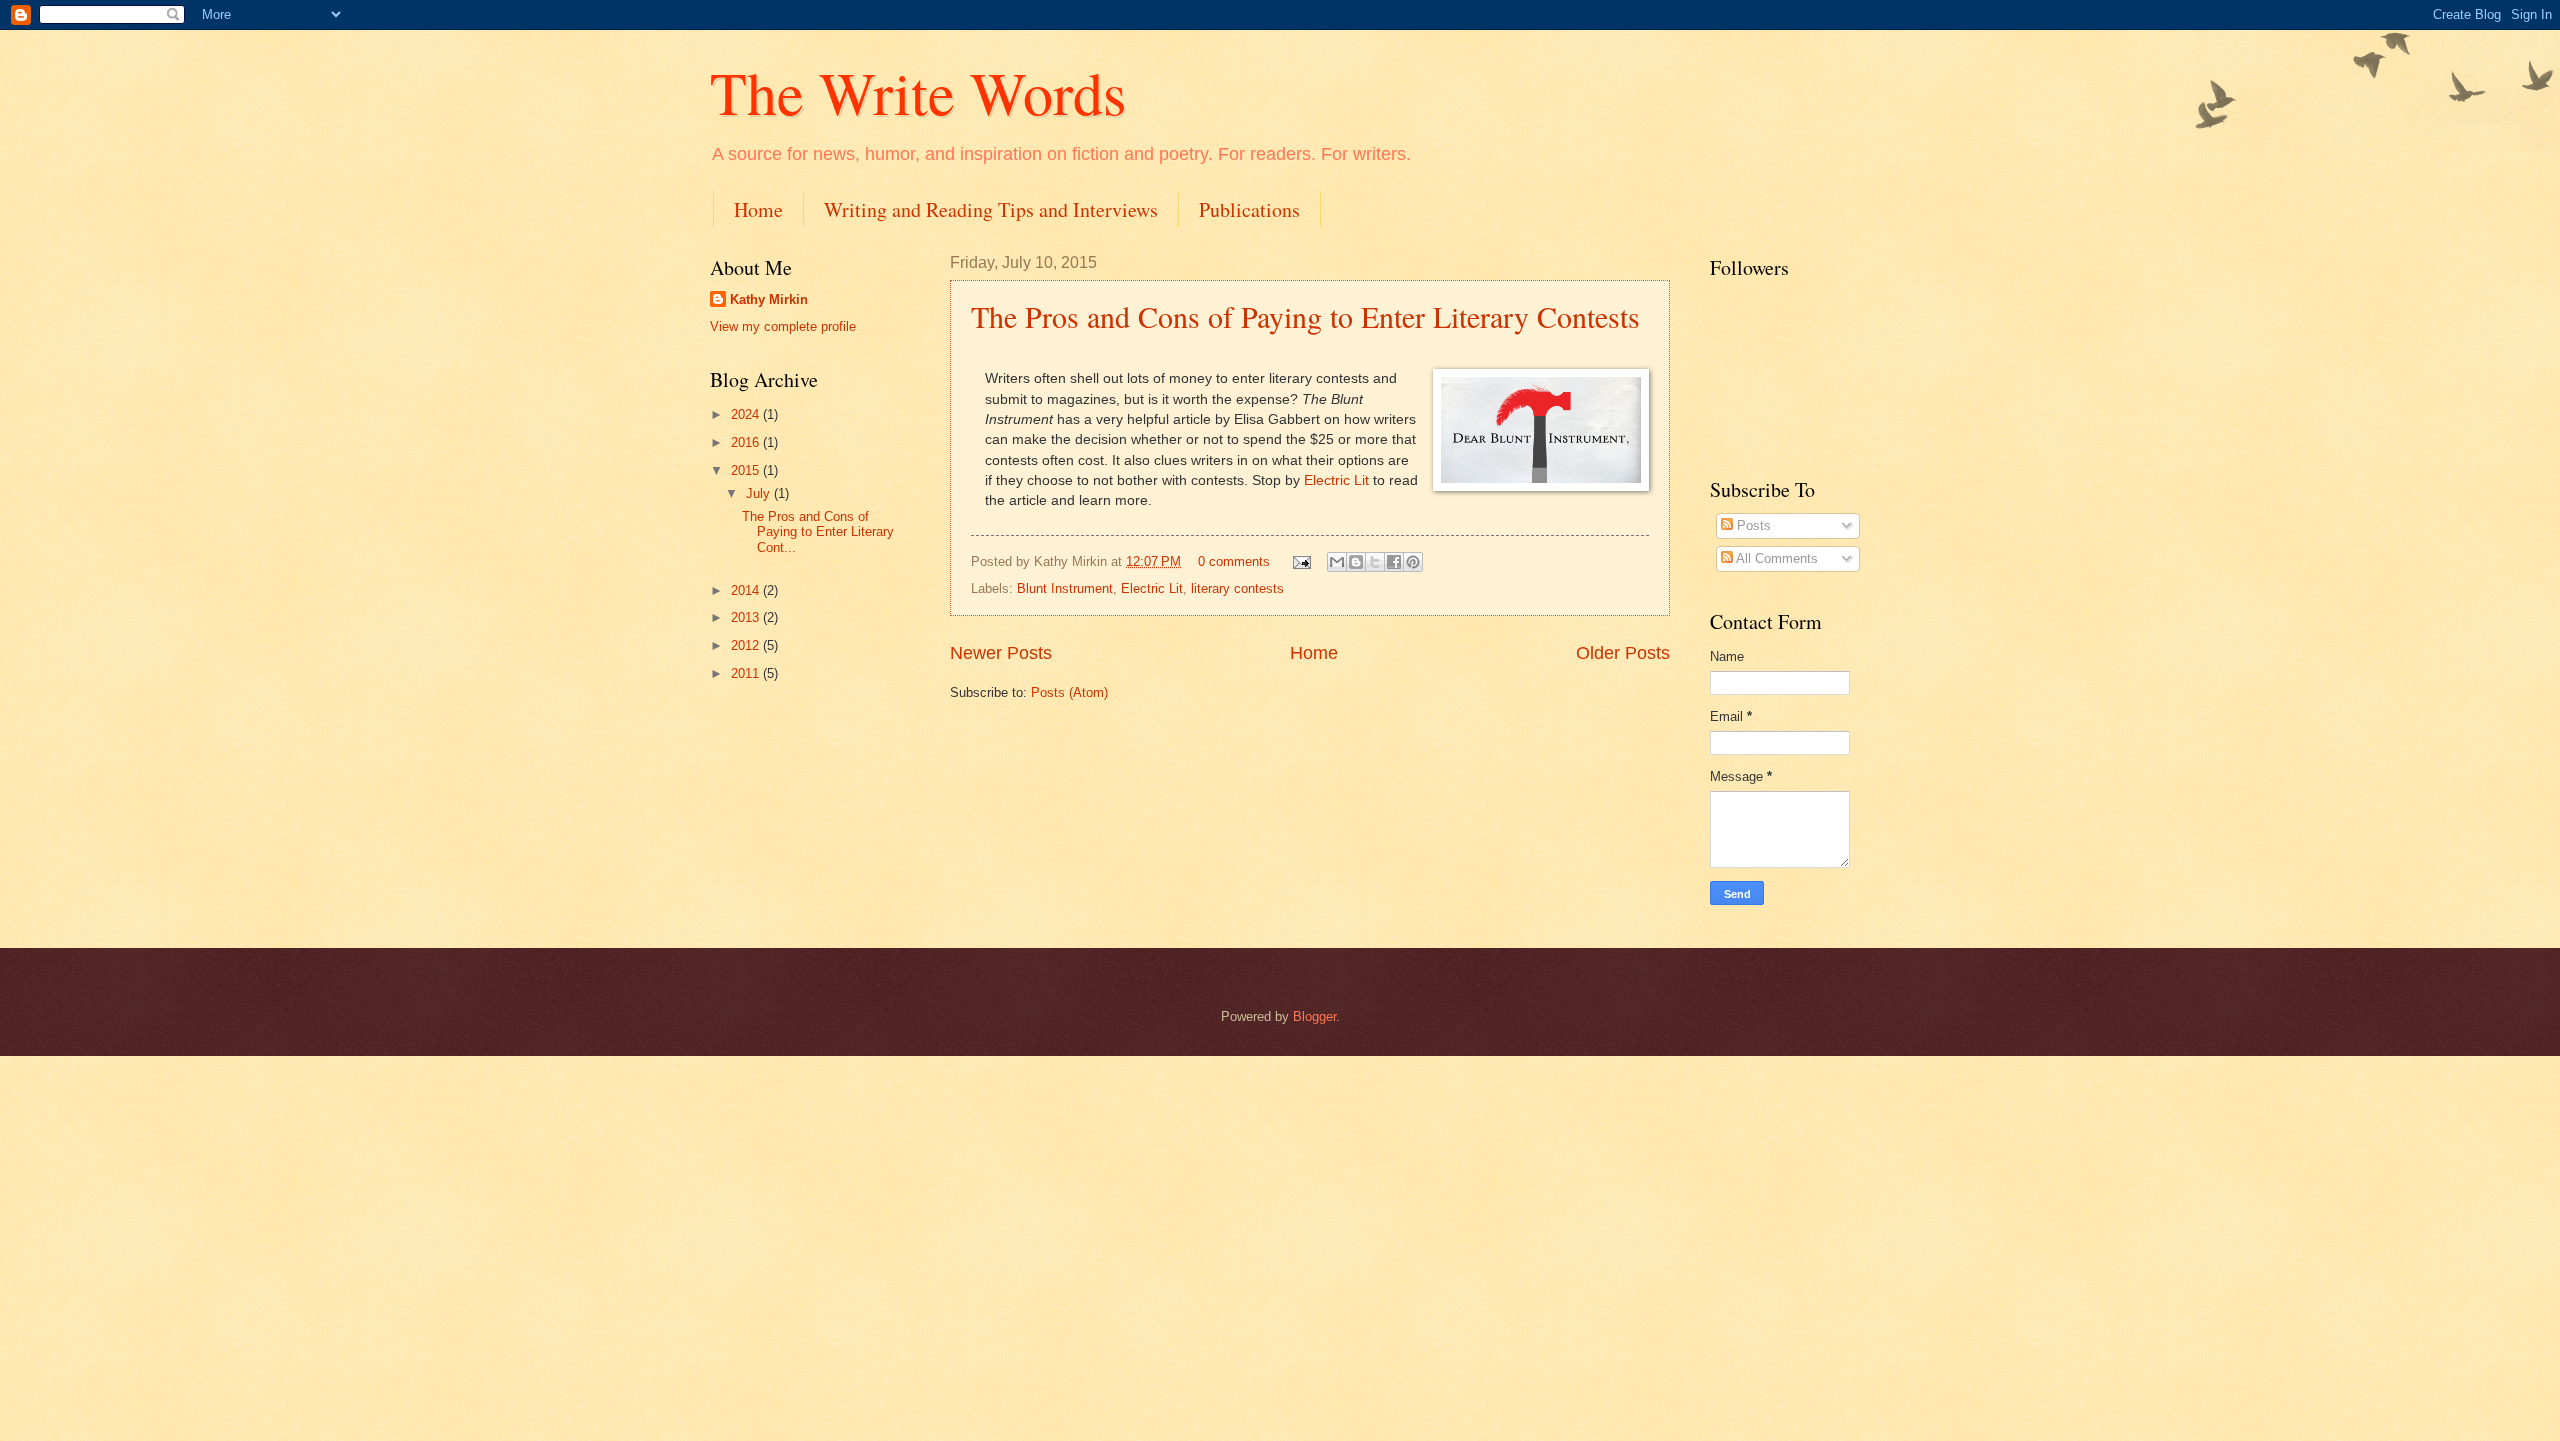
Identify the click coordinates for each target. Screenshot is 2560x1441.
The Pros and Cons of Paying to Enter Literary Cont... (818, 532)
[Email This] (1337, 562)
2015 (747, 470)
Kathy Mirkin (769, 299)
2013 (747, 617)
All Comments (1775, 558)
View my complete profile (783, 326)
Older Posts (1623, 653)
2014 (747, 590)
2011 (747, 673)
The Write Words (918, 92)
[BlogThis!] (1356, 562)
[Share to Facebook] (1394, 562)
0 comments (1234, 561)
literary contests (1237, 588)
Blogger (1314, 1016)
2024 (747, 414)
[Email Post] (1301, 561)
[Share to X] (1375, 562)
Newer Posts (1001, 653)
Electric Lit (1336, 480)
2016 (747, 442)
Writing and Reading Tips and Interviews (991, 209)
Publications (1249, 209)
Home (758, 209)
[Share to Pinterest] (1413, 562)
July (760, 493)
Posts (1752, 525)
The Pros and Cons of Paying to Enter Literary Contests (1305, 316)
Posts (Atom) (1069, 692)
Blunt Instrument (1065, 588)
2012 (747, 645)
